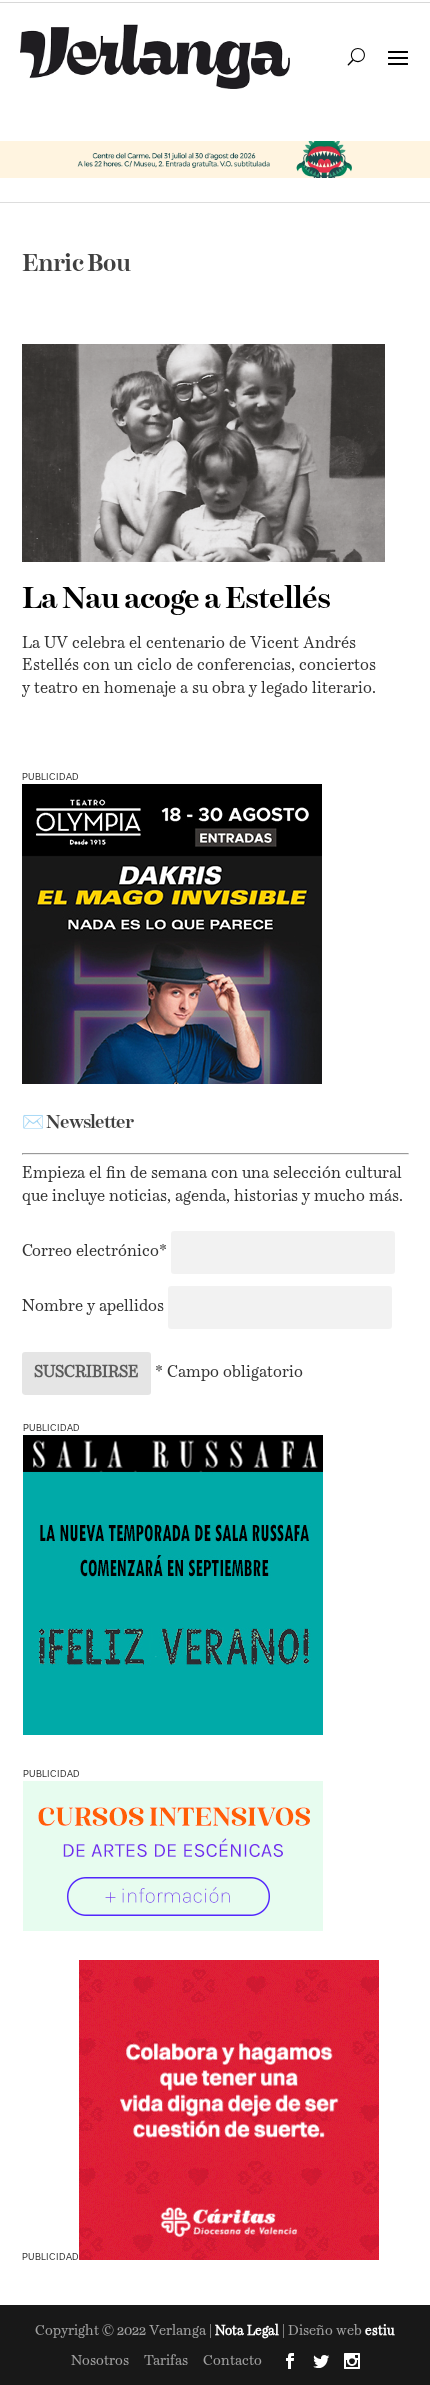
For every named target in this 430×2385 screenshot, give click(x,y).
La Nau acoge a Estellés (176, 600)
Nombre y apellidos (93, 1307)
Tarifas (166, 2361)
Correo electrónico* (96, 1252)
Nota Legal (248, 2331)
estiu (380, 2331)
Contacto (232, 2361)
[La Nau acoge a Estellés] (203, 453)
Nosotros (100, 2361)
